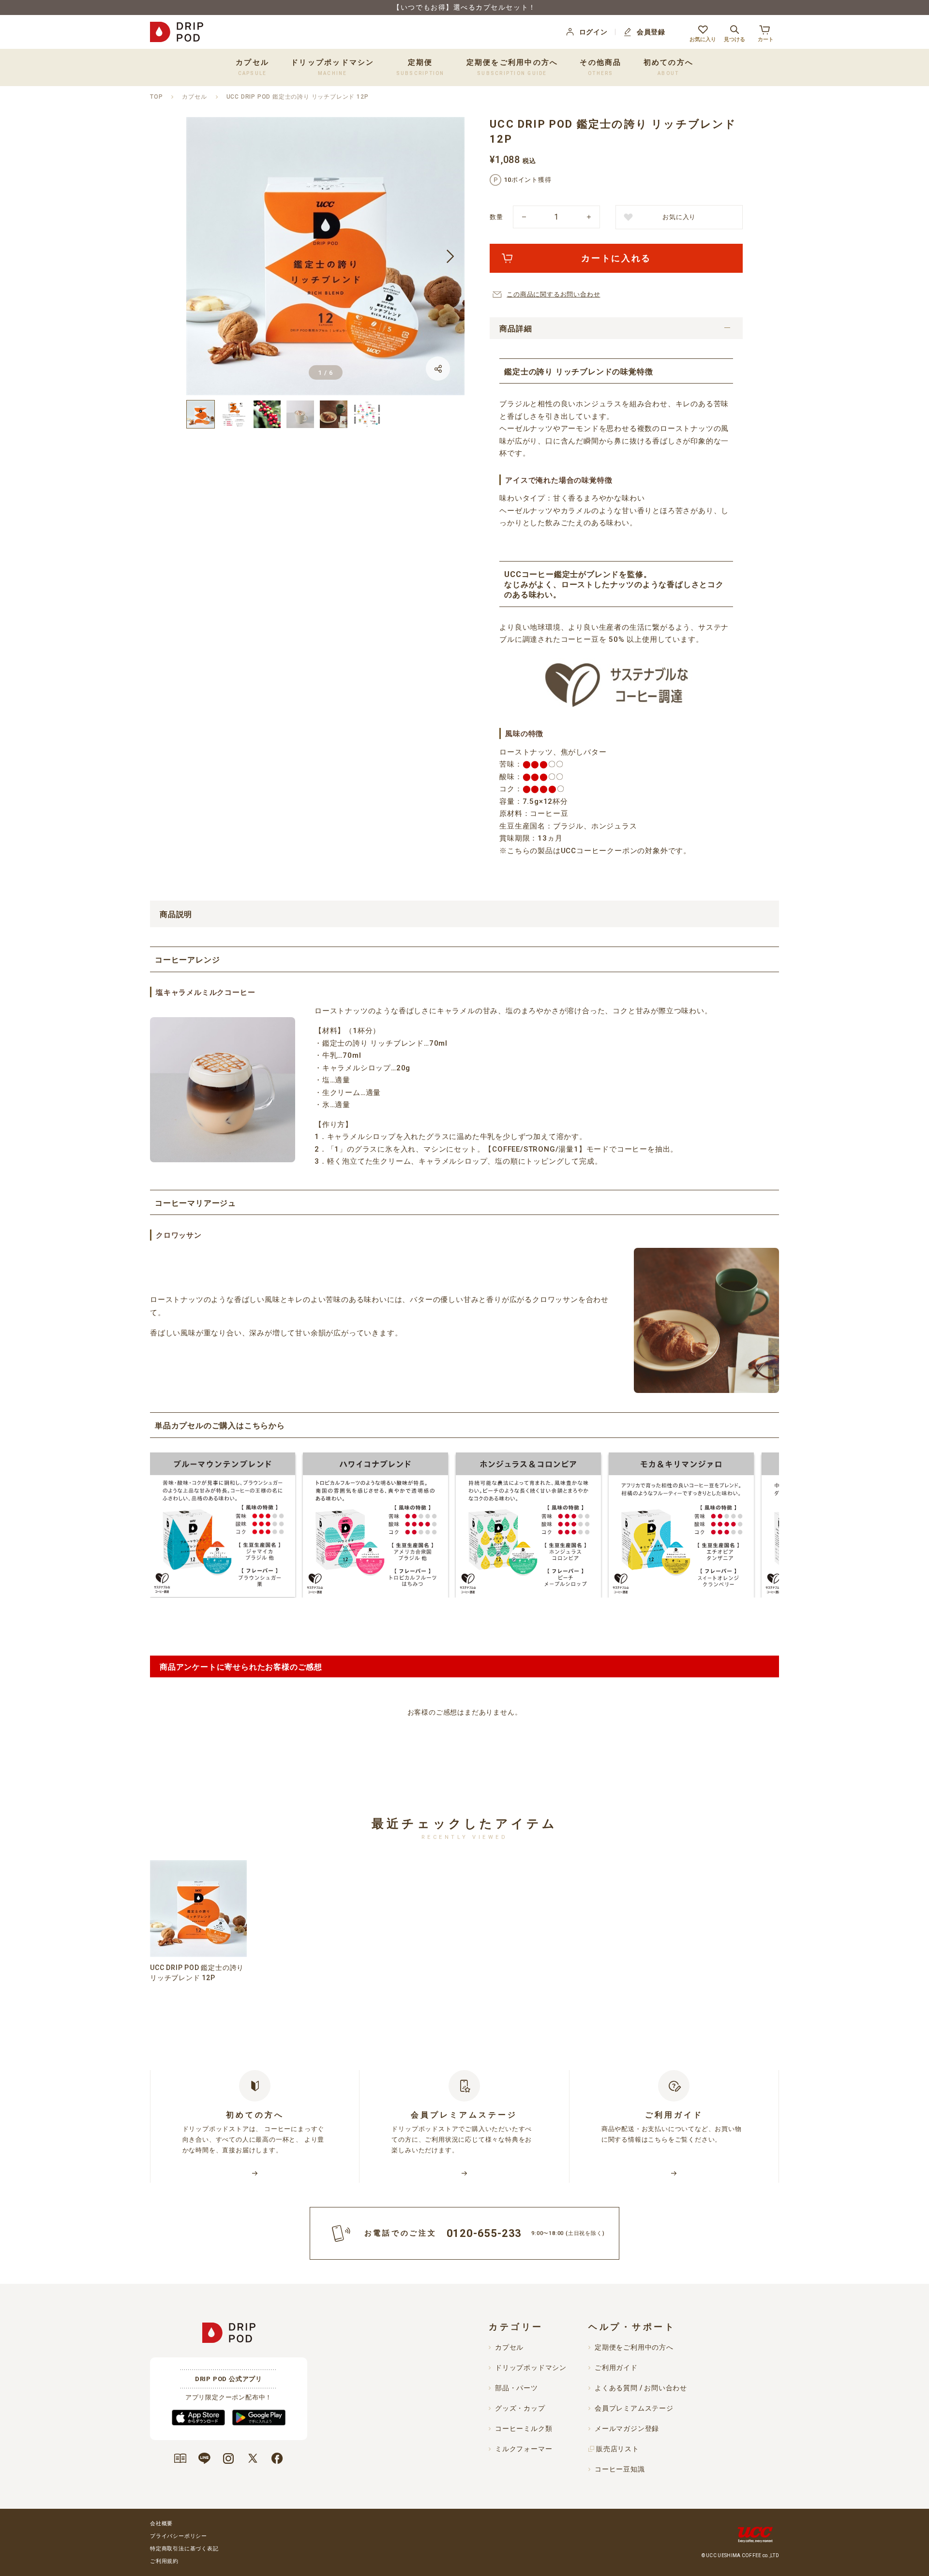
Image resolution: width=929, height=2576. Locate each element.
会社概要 (161, 2524)
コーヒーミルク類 (524, 2428)
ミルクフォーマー (524, 2449)
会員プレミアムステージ (634, 2408)
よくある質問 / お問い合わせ (641, 2388)
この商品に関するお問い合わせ (553, 294)
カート (766, 39)
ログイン (593, 32)
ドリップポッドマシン (531, 2368)
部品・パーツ (517, 2388)
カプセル (194, 97)
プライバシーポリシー (179, 2536)
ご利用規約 (164, 2561)
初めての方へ (669, 67)
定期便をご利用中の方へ (512, 67)
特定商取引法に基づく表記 (184, 2549)
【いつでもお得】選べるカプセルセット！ (464, 7)
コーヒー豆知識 (620, 2469)
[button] (201, 256)
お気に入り (703, 39)
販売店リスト (618, 2449)
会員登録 (651, 32)
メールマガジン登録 (627, 2428)
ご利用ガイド (616, 2368)
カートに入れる (616, 258)
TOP (156, 97)
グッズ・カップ (520, 2408)
